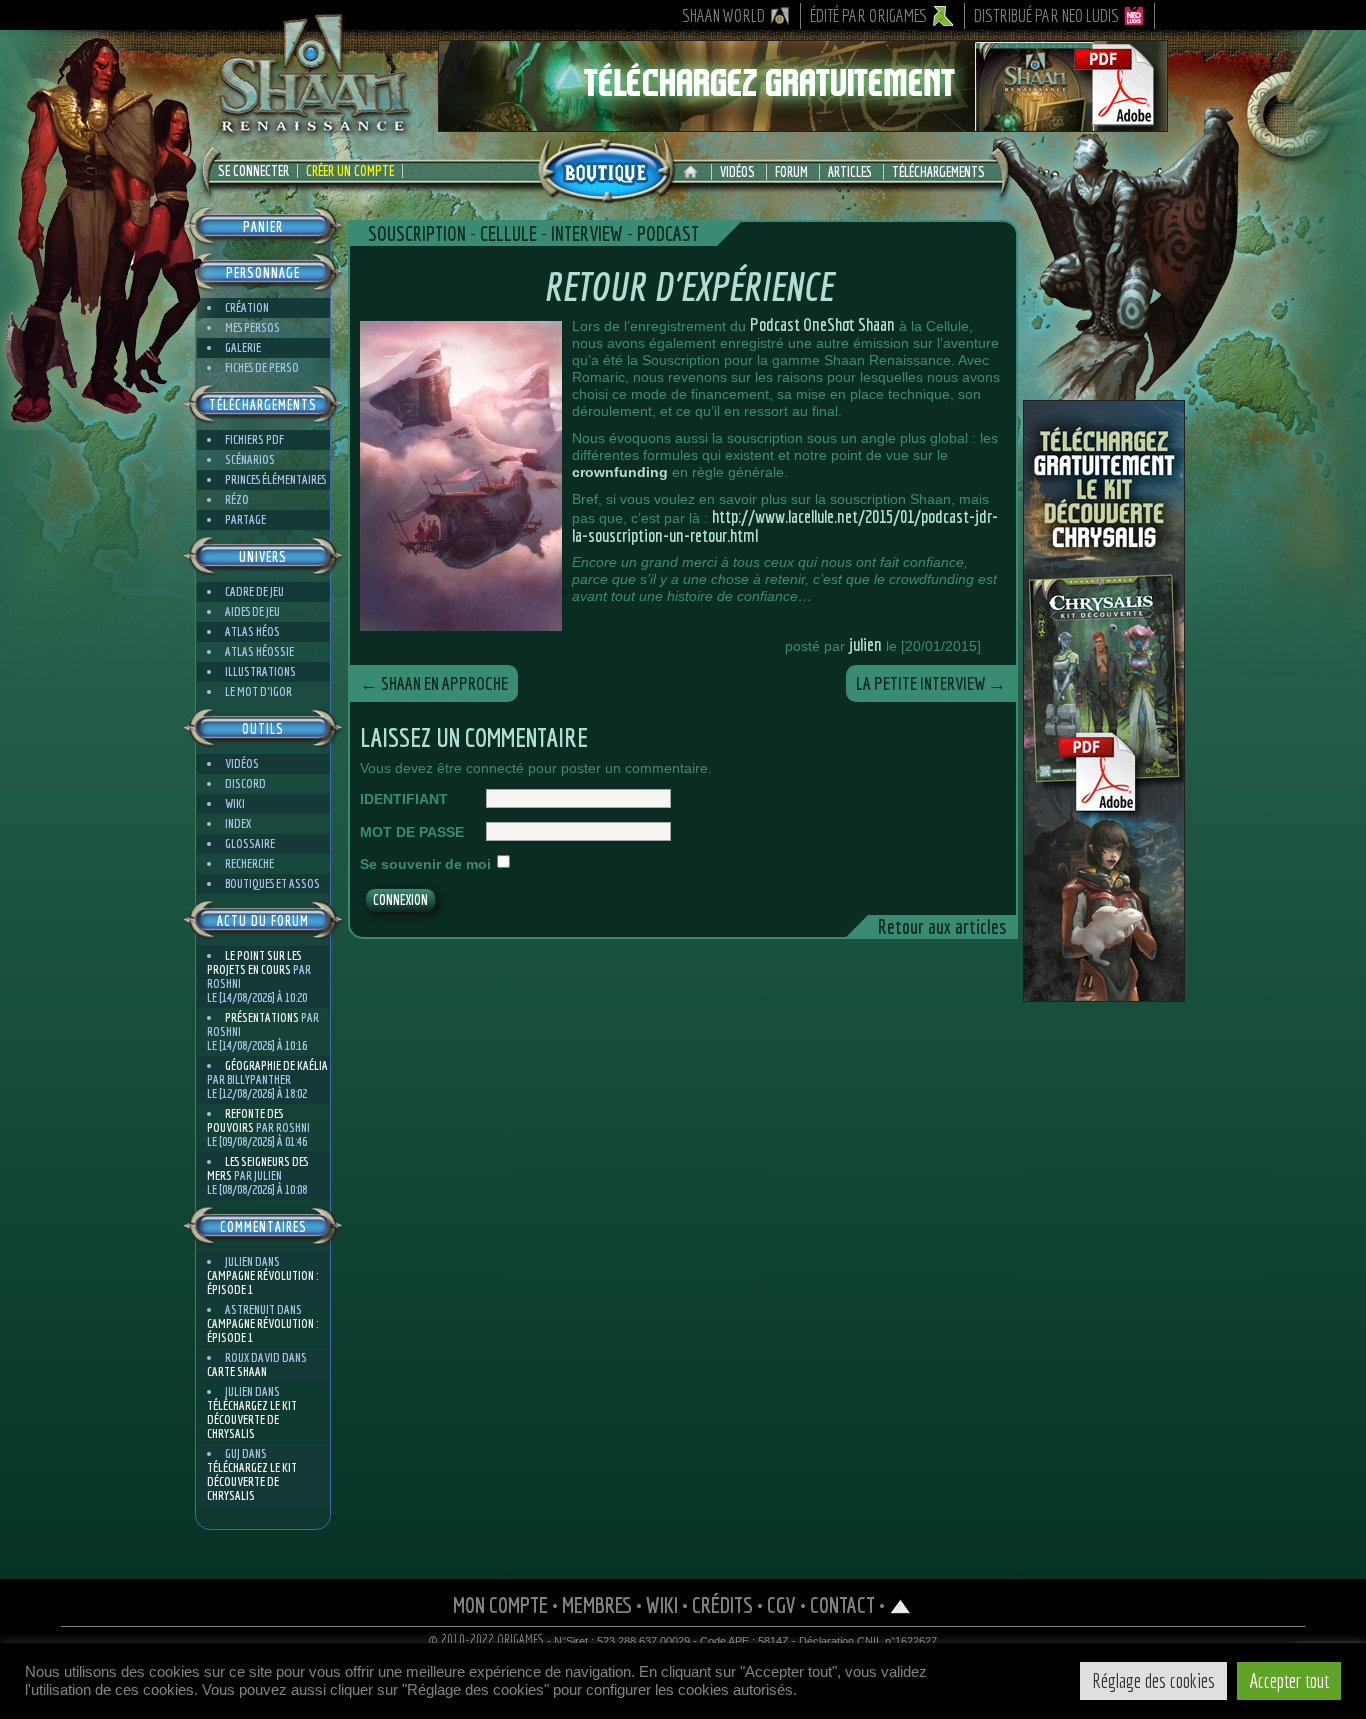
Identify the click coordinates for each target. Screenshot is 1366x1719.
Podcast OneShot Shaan (822, 324)
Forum (791, 172)
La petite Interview (931, 683)
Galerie (243, 347)
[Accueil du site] (695, 172)
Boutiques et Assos (272, 883)
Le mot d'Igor (258, 691)
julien (865, 644)
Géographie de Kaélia (276, 1065)
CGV (781, 1604)
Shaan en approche (434, 683)
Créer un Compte (350, 171)
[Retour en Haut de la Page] (900, 1604)
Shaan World (723, 15)
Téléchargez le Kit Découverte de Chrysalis (252, 1419)
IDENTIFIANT (404, 799)
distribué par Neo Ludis (1046, 15)
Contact (842, 1604)
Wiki (235, 803)
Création (247, 307)
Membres (597, 1604)
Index (238, 823)
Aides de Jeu (252, 611)
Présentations (262, 1017)
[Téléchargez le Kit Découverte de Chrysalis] (1104, 994)
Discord (245, 783)
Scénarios (250, 459)
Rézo (237, 499)
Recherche (249, 863)
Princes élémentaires (275, 479)
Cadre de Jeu (254, 591)
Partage (245, 519)
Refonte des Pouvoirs (245, 1120)
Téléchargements (938, 172)
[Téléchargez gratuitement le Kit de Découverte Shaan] (803, 123)
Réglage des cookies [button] (1153, 1680)
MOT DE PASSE (412, 832)
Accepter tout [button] (1289, 1680)
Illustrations (260, 671)
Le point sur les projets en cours (254, 962)
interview (587, 233)
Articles (850, 172)
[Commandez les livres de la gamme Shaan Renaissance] (606, 169)
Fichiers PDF (254, 439)
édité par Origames (869, 15)
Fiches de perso (262, 367)
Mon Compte (500, 1604)
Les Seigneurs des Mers (257, 1168)
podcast (668, 233)
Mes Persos (252, 327)
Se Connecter (253, 171)
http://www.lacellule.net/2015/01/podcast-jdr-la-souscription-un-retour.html (785, 526)
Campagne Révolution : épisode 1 (262, 1282)
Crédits (722, 1604)
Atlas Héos (252, 631)
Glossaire (250, 843)
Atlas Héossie (259, 651)
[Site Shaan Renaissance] (313, 131)
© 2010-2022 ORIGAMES (486, 1640)
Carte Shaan (237, 1371)
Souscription (417, 233)
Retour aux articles (942, 926)
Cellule (508, 233)
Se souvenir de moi (425, 864)
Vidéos (737, 172)
